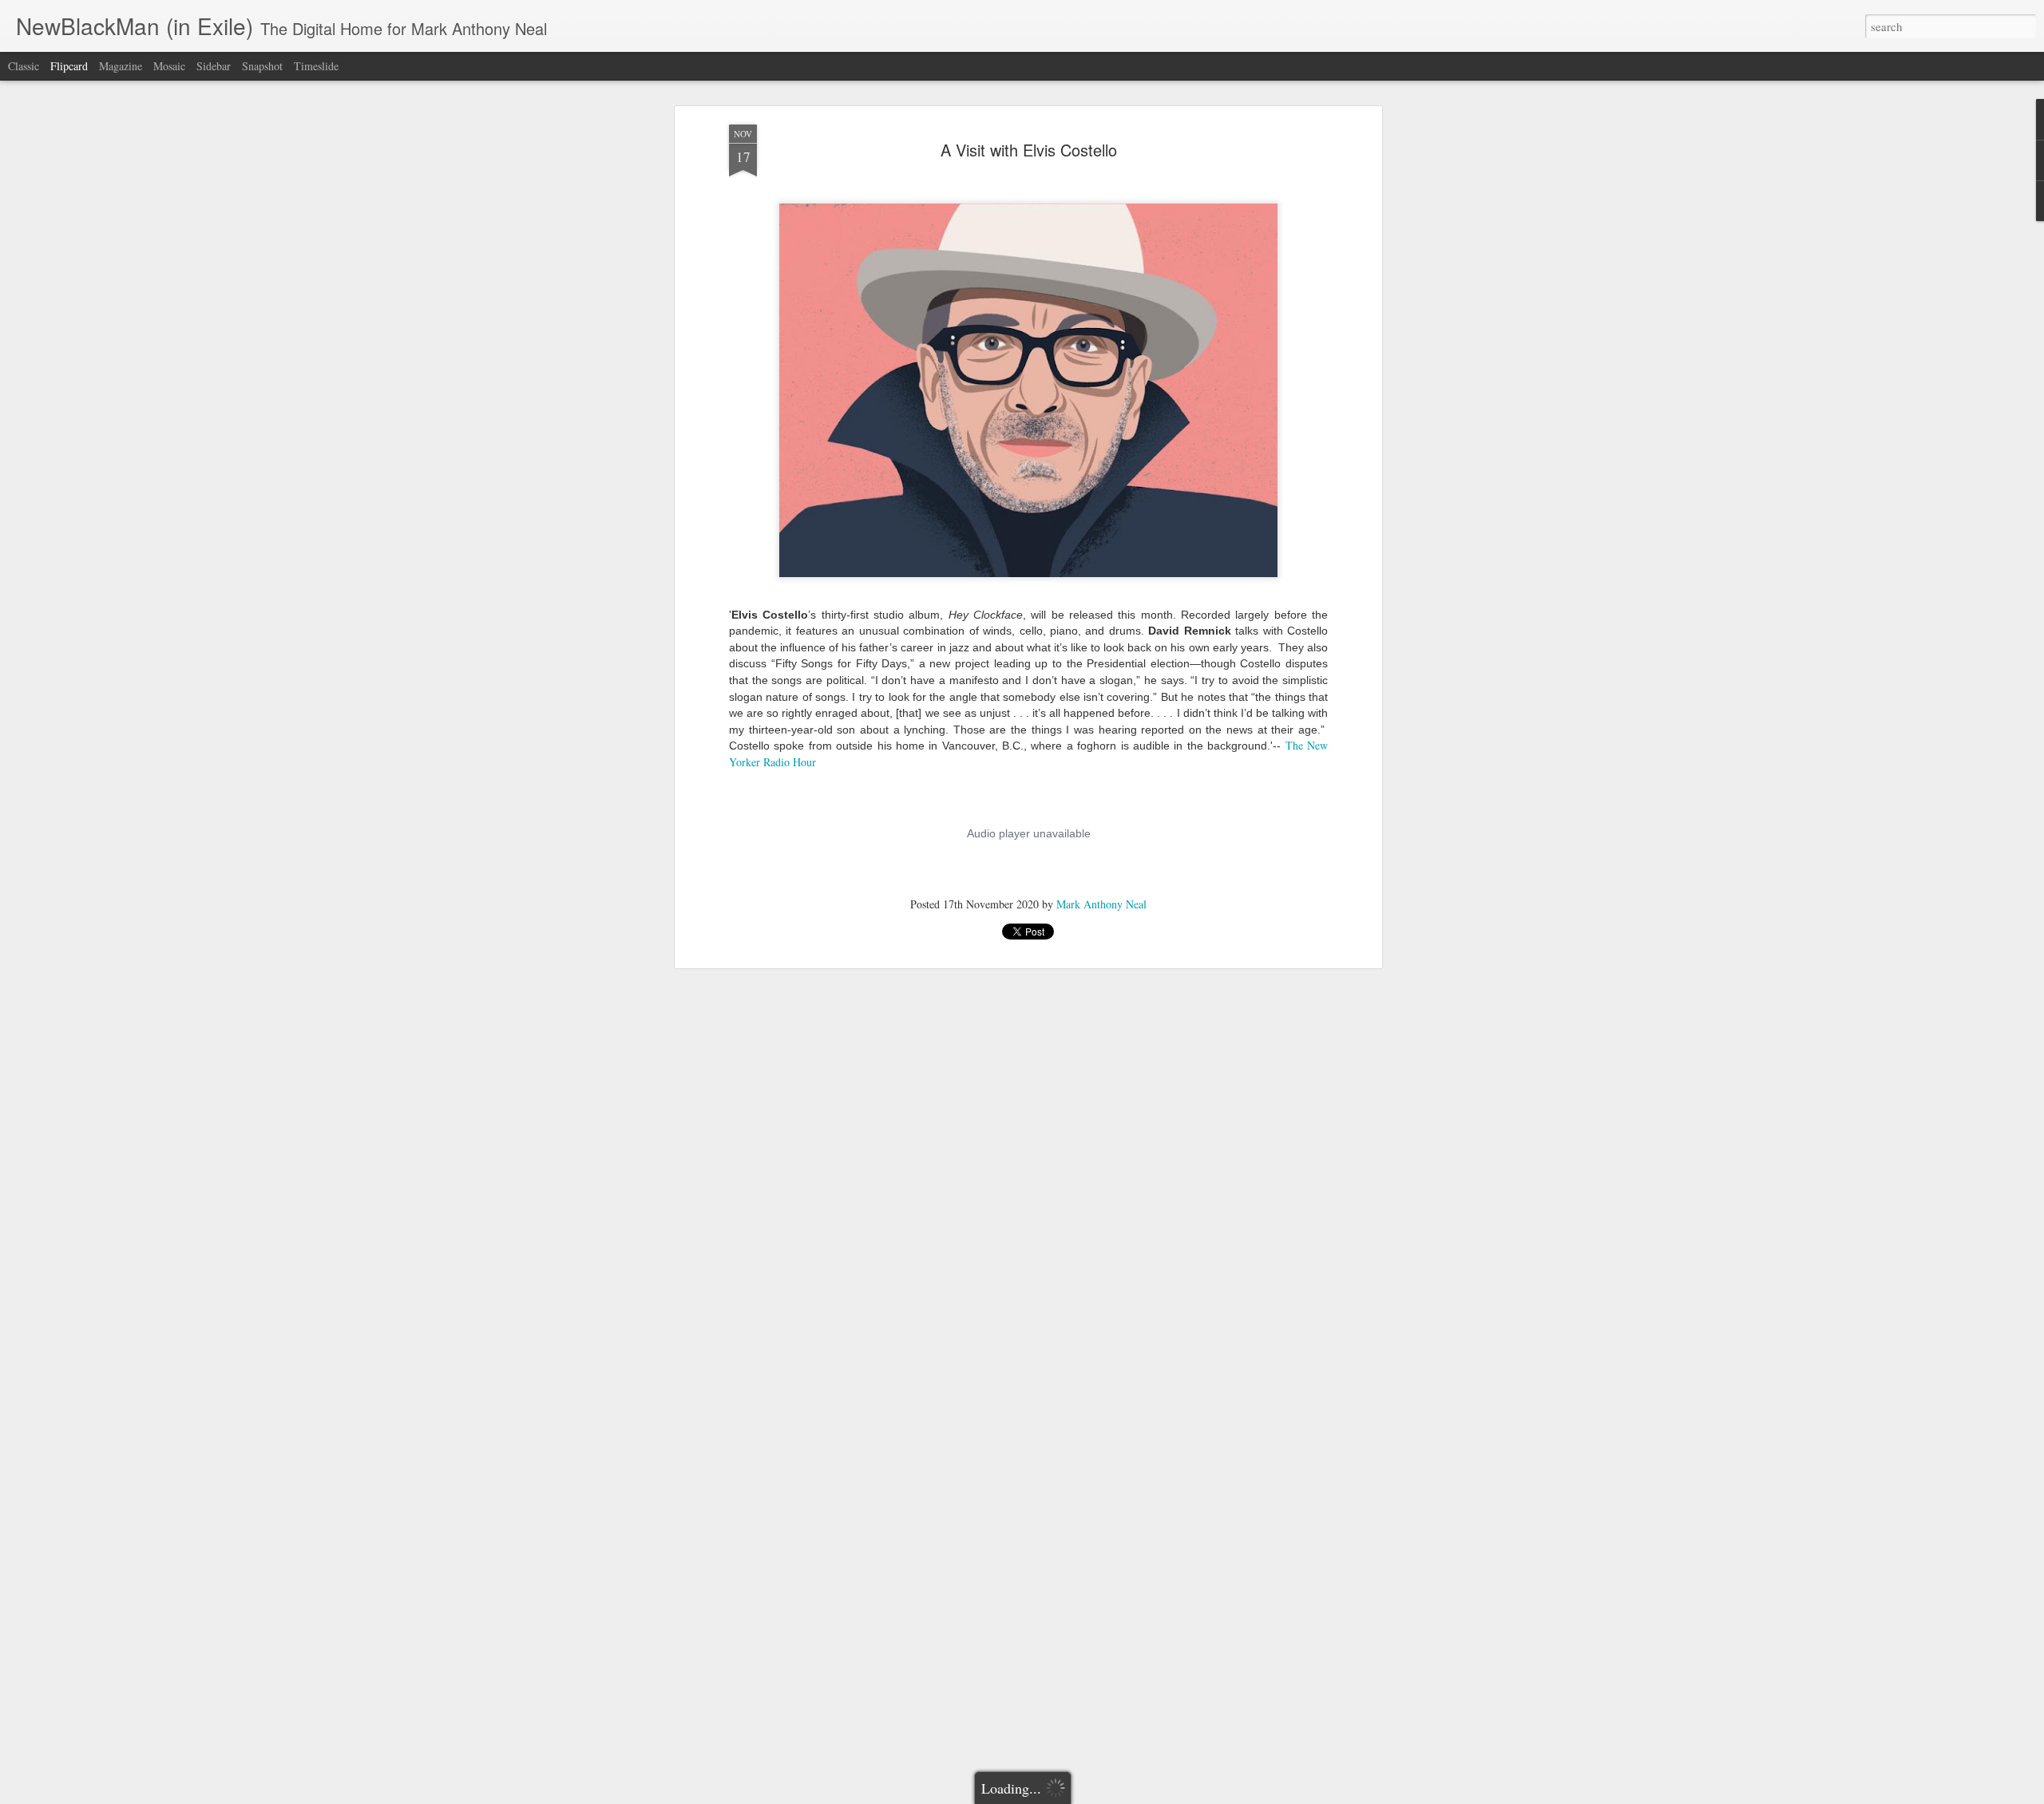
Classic (24, 66)
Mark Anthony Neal (1101, 904)
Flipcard (69, 66)
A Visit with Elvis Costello (1029, 150)
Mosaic (169, 66)
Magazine (121, 66)
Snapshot (262, 66)
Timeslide (316, 66)
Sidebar (214, 66)
